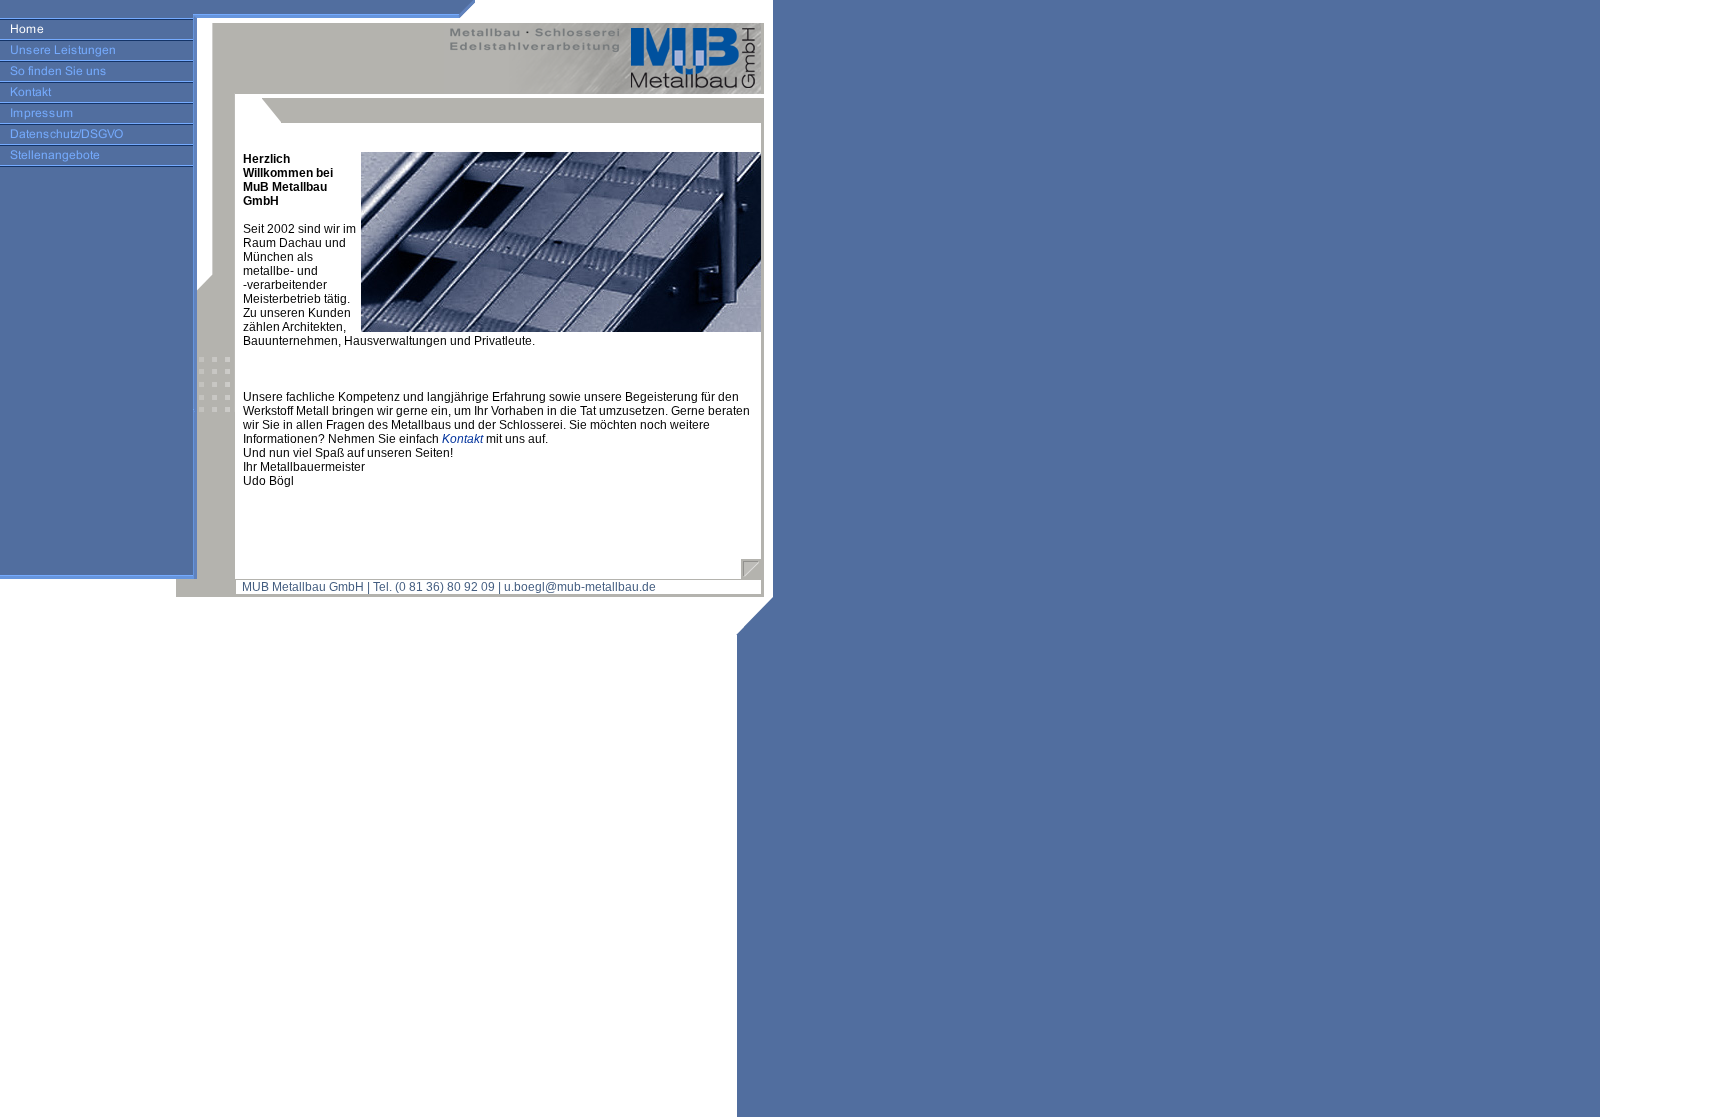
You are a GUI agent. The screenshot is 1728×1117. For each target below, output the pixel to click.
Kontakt (462, 439)
